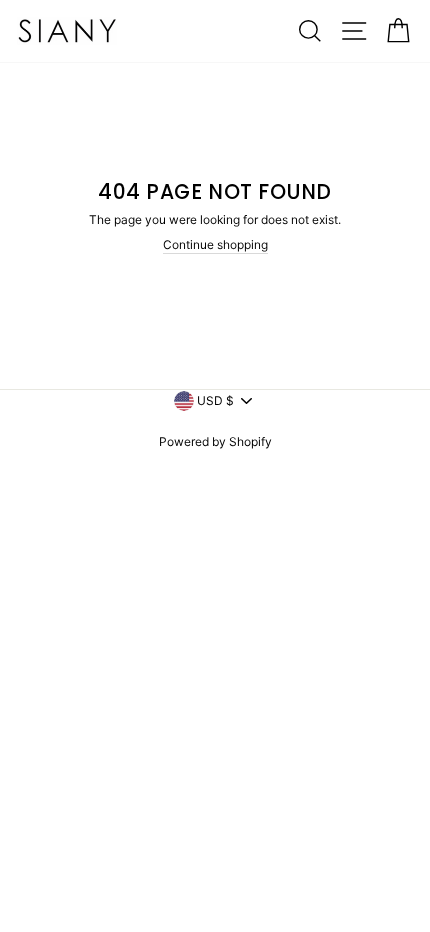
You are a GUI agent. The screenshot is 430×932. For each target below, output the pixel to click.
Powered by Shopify (215, 441)
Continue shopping (215, 244)
